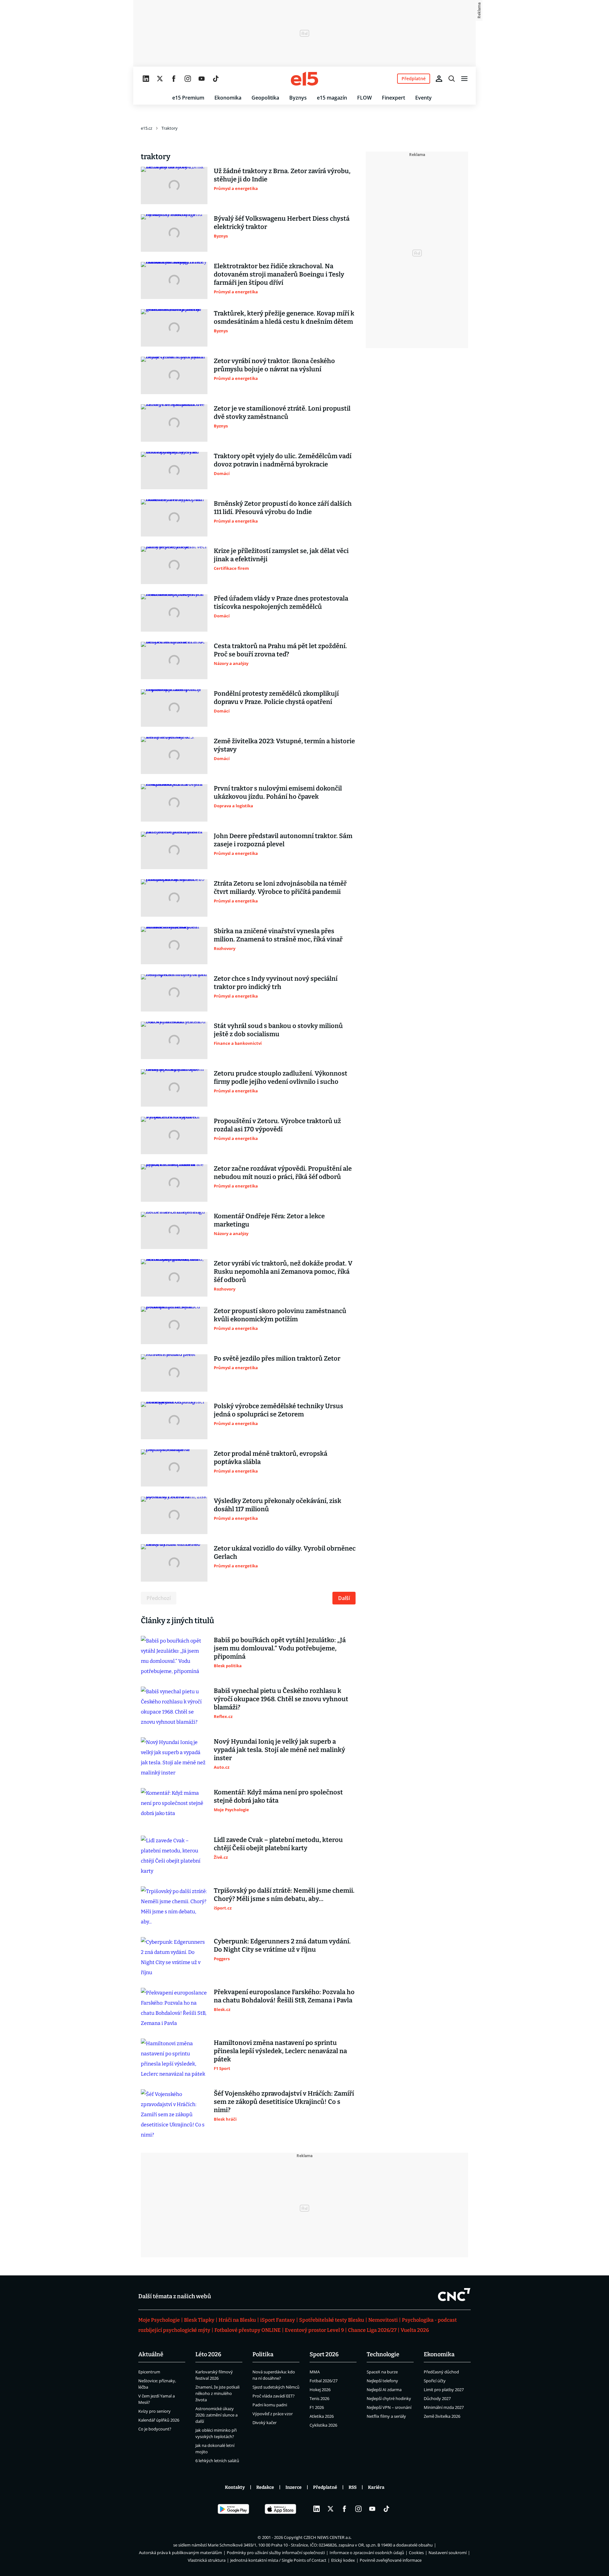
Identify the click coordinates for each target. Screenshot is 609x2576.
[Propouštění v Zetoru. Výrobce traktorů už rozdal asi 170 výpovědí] (174, 1135)
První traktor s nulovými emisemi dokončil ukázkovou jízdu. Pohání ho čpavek (278, 792)
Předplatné (325, 2487)
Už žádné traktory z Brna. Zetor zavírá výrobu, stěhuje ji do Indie (282, 175)
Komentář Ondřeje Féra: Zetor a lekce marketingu (269, 1220)
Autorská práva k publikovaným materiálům (180, 2553)
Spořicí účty (435, 2381)
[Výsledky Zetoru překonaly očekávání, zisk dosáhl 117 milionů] (174, 1515)
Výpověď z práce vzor (273, 2414)
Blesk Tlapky (199, 2320)
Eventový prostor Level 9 (314, 2330)
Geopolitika (265, 98)
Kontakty (235, 2487)
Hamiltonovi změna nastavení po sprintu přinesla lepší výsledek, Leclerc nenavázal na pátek (280, 2051)
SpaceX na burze (382, 2372)
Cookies (416, 2553)
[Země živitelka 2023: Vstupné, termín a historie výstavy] (174, 756)
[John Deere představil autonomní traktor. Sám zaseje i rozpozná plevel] (174, 850)
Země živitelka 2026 (442, 2416)
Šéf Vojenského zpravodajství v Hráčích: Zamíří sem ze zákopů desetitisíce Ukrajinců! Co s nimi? (284, 2102)
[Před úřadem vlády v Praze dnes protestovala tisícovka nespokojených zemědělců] (174, 613)
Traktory (170, 128)
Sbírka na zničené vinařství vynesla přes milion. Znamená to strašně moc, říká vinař (278, 935)
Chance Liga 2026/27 (372, 2330)
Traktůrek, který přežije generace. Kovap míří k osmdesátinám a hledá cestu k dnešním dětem (284, 317)
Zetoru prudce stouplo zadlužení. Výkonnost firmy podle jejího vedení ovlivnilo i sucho (281, 1077)
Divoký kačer (265, 2423)
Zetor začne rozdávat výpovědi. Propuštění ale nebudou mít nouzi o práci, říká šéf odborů (283, 1173)
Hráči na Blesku (237, 2320)
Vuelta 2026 (415, 2330)
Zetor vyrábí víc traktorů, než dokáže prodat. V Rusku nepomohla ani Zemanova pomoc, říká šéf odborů (283, 1272)
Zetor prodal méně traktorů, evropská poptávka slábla (271, 1458)
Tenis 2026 (319, 2398)
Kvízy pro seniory (154, 2411)
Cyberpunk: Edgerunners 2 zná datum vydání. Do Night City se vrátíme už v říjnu (282, 1945)
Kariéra (376, 2487)
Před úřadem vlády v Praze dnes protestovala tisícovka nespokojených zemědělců (281, 602)
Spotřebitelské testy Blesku (332, 2320)
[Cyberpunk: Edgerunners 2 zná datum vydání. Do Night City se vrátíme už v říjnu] (174, 1957)
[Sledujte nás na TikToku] (216, 79)
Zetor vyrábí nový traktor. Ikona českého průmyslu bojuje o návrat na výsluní (274, 365)
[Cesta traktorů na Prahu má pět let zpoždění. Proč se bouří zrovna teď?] (174, 660)
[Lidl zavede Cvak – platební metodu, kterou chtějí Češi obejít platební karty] (174, 1856)
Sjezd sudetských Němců (276, 2387)
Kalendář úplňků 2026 (159, 2420)
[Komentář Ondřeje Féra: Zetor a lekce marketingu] (174, 1231)
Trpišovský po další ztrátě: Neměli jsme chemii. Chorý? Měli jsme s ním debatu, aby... (284, 1895)
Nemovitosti (383, 2320)
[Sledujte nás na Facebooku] (174, 79)
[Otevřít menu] (464, 79)
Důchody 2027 (437, 2398)
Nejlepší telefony (382, 2381)
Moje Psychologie (159, 2320)
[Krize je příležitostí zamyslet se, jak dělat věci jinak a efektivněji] (174, 565)
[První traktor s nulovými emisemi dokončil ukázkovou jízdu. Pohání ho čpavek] (174, 803)
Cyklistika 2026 (323, 2425)
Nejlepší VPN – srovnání (389, 2407)
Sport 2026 (324, 2354)
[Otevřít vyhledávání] (452, 79)
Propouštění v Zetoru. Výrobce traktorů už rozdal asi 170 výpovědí (277, 1125)
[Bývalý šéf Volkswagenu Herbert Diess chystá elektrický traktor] (174, 233)
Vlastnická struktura (207, 2560)
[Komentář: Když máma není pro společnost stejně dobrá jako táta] (174, 1807)
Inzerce (294, 2487)
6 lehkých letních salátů (217, 2461)
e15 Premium (188, 98)
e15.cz (147, 128)
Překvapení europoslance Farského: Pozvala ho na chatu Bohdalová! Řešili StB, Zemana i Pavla (284, 1996)
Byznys (298, 98)
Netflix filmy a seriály (386, 2416)
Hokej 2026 (320, 2390)
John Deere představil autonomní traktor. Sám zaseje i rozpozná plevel (283, 840)
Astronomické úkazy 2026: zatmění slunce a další (216, 2415)
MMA (315, 2372)
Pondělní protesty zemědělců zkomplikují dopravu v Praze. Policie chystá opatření (276, 698)
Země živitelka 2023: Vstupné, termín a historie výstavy (284, 745)
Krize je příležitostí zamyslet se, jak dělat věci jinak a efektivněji (281, 555)
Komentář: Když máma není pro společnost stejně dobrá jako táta (278, 1796)
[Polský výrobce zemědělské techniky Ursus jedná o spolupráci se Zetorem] (174, 1421)
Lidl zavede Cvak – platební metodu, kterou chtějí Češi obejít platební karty (278, 1844)
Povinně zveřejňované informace (391, 2560)
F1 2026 (317, 2407)
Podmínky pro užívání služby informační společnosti (276, 2553)
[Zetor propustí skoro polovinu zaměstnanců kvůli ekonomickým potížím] (174, 1325)
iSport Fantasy (278, 2320)
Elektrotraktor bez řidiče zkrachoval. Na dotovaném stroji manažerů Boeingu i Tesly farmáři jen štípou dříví (279, 274)
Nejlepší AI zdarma (384, 2390)
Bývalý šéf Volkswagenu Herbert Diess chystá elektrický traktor (282, 223)
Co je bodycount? (155, 2429)
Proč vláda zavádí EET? (274, 2396)
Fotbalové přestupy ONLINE (248, 2330)
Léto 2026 (208, 2354)
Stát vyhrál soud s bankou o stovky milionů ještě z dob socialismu (278, 1030)
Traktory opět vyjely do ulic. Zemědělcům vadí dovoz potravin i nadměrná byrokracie (283, 460)
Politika (263, 2354)
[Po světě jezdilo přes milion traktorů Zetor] (174, 1373)
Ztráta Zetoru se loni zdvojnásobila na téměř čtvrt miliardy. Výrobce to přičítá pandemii (280, 888)
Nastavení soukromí (448, 2553)
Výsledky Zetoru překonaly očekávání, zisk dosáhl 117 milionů (278, 1505)
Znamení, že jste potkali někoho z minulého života (217, 2393)
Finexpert (393, 98)
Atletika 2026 (322, 2416)
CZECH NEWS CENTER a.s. (327, 2537)
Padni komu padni (270, 2405)
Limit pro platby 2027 (444, 2390)
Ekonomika (228, 98)
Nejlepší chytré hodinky (389, 2398)
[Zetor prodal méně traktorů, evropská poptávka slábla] (174, 1468)
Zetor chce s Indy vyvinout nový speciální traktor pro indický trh (276, 983)
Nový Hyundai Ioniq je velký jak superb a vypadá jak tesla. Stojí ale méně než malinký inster (279, 1750)
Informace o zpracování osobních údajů (367, 2553)
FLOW (364, 98)
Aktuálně (151, 2354)
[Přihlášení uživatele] (439, 79)
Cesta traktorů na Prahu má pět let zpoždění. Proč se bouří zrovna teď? (280, 650)
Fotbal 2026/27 (324, 2381)
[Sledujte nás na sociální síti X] (160, 79)
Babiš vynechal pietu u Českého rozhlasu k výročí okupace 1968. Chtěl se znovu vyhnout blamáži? (281, 1699)
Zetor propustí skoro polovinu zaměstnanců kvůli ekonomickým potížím (280, 1315)
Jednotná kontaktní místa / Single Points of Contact (278, 2560)
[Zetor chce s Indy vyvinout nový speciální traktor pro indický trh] (174, 993)
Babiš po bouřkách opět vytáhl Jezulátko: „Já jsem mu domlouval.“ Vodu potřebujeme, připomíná (280, 1648)
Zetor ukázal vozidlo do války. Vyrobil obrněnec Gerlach (285, 1552)
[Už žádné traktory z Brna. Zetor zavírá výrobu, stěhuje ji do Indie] (174, 185)
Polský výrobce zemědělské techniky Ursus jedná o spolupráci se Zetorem (278, 1410)
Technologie (383, 2354)
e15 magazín (332, 98)
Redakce (265, 2487)
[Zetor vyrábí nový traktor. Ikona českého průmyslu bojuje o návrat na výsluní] (174, 375)
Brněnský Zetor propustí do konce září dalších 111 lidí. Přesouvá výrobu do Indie (283, 508)
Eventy (423, 98)
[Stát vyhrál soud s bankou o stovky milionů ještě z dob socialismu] (174, 1040)
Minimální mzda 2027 (444, 2407)
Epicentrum (149, 2372)
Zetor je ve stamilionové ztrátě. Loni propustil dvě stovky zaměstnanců (282, 413)
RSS (353, 2487)
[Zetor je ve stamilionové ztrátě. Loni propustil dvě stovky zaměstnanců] (174, 423)
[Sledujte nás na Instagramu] (188, 79)
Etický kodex (343, 2560)
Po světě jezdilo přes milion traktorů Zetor (277, 1358)
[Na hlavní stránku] (304, 79)
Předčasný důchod (441, 2372)
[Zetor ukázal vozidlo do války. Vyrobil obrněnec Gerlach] (174, 1563)
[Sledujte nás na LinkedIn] (146, 79)
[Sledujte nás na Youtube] (202, 79)
